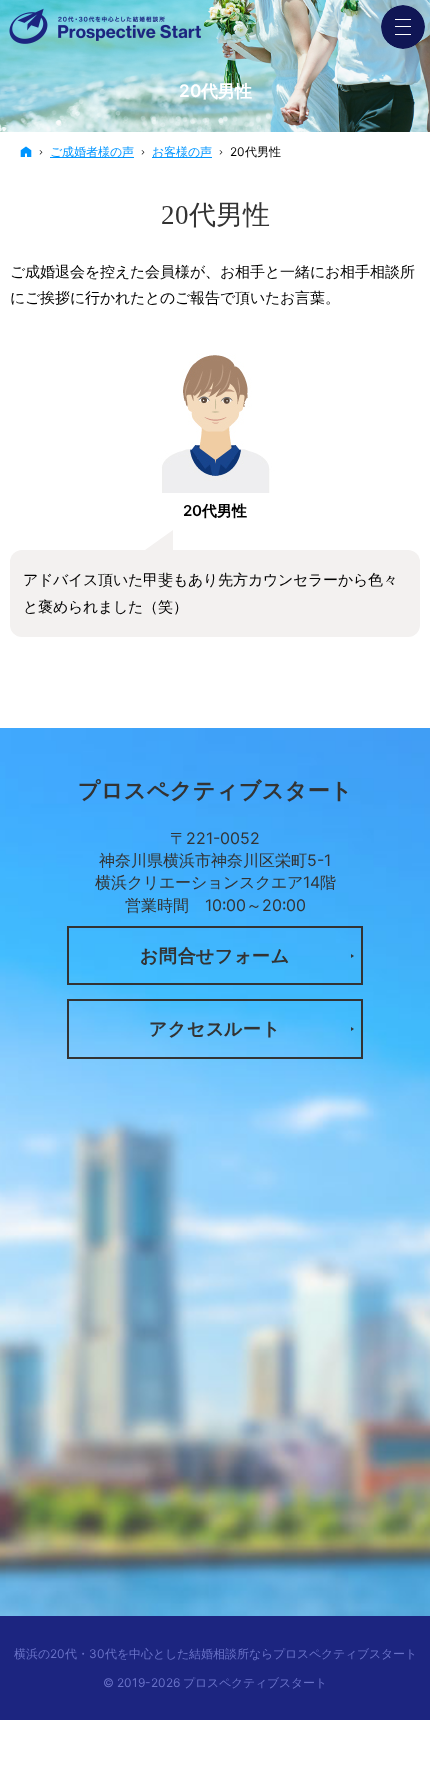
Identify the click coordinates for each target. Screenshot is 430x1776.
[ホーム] (26, 151)
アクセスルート (214, 1028)
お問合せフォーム (215, 955)
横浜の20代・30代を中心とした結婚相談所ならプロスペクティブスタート (215, 1653)
